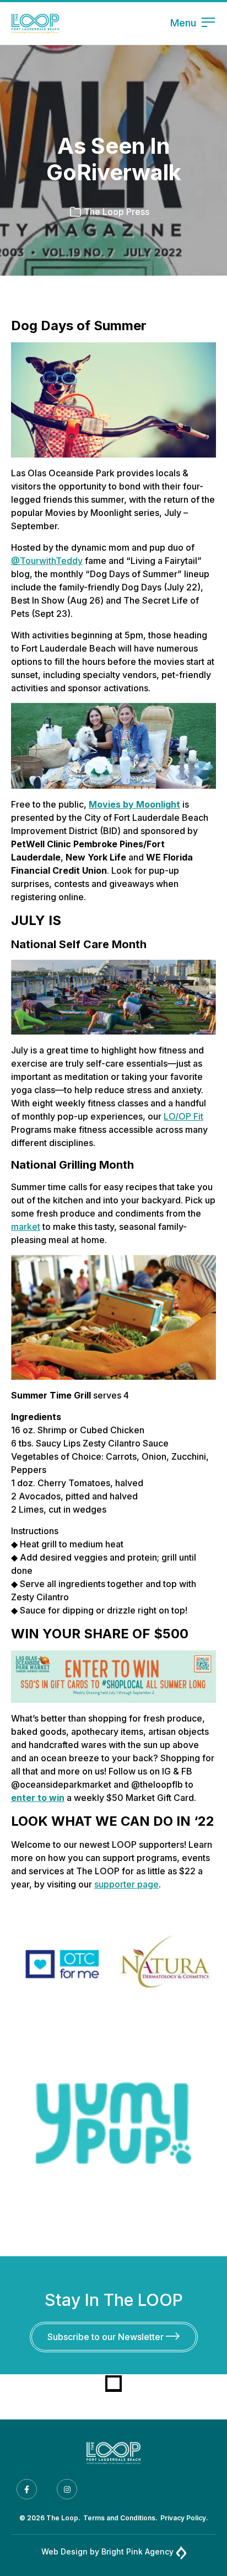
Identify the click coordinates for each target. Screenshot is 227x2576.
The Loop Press (117, 212)
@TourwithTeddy (47, 561)
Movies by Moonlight (134, 804)
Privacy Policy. (184, 2518)
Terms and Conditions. (120, 2518)
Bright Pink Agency (137, 2551)
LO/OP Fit (183, 1116)
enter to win (38, 1798)
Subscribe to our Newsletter (107, 2337)
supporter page (126, 1884)
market (26, 1227)
